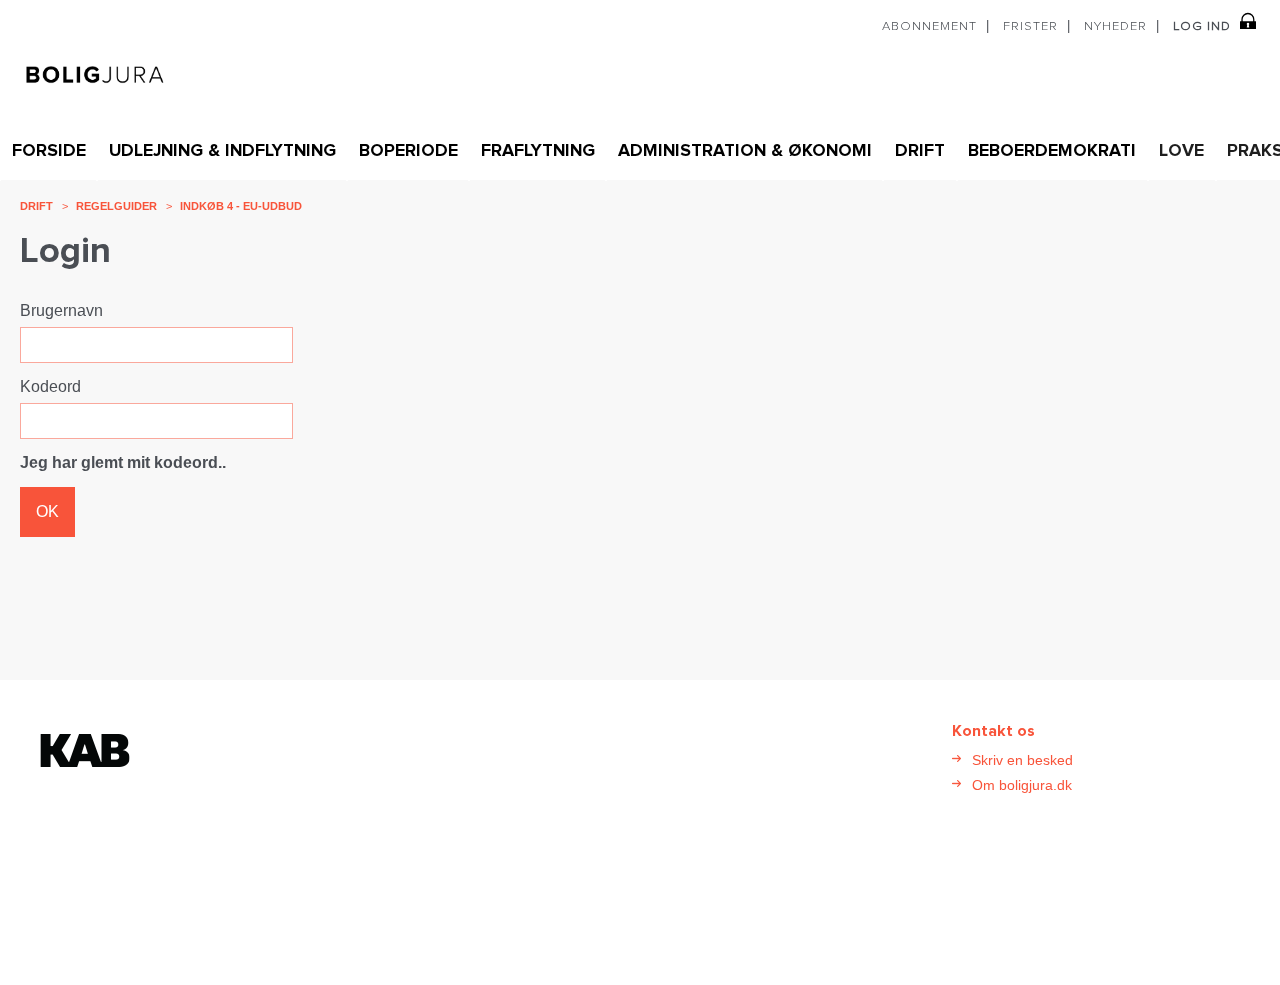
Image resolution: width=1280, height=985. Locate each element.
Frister (1030, 26)
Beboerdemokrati (1052, 151)
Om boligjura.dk (1022, 785)
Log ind (1202, 26)
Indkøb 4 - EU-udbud (241, 206)
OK (47, 511)
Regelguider (116, 206)
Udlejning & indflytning (222, 151)
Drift (920, 151)
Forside (49, 151)
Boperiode (408, 151)
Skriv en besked (1022, 760)
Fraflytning (538, 151)
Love (1181, 151)
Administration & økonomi (745, 151)
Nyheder (1115, 26)
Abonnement (929, 26)
